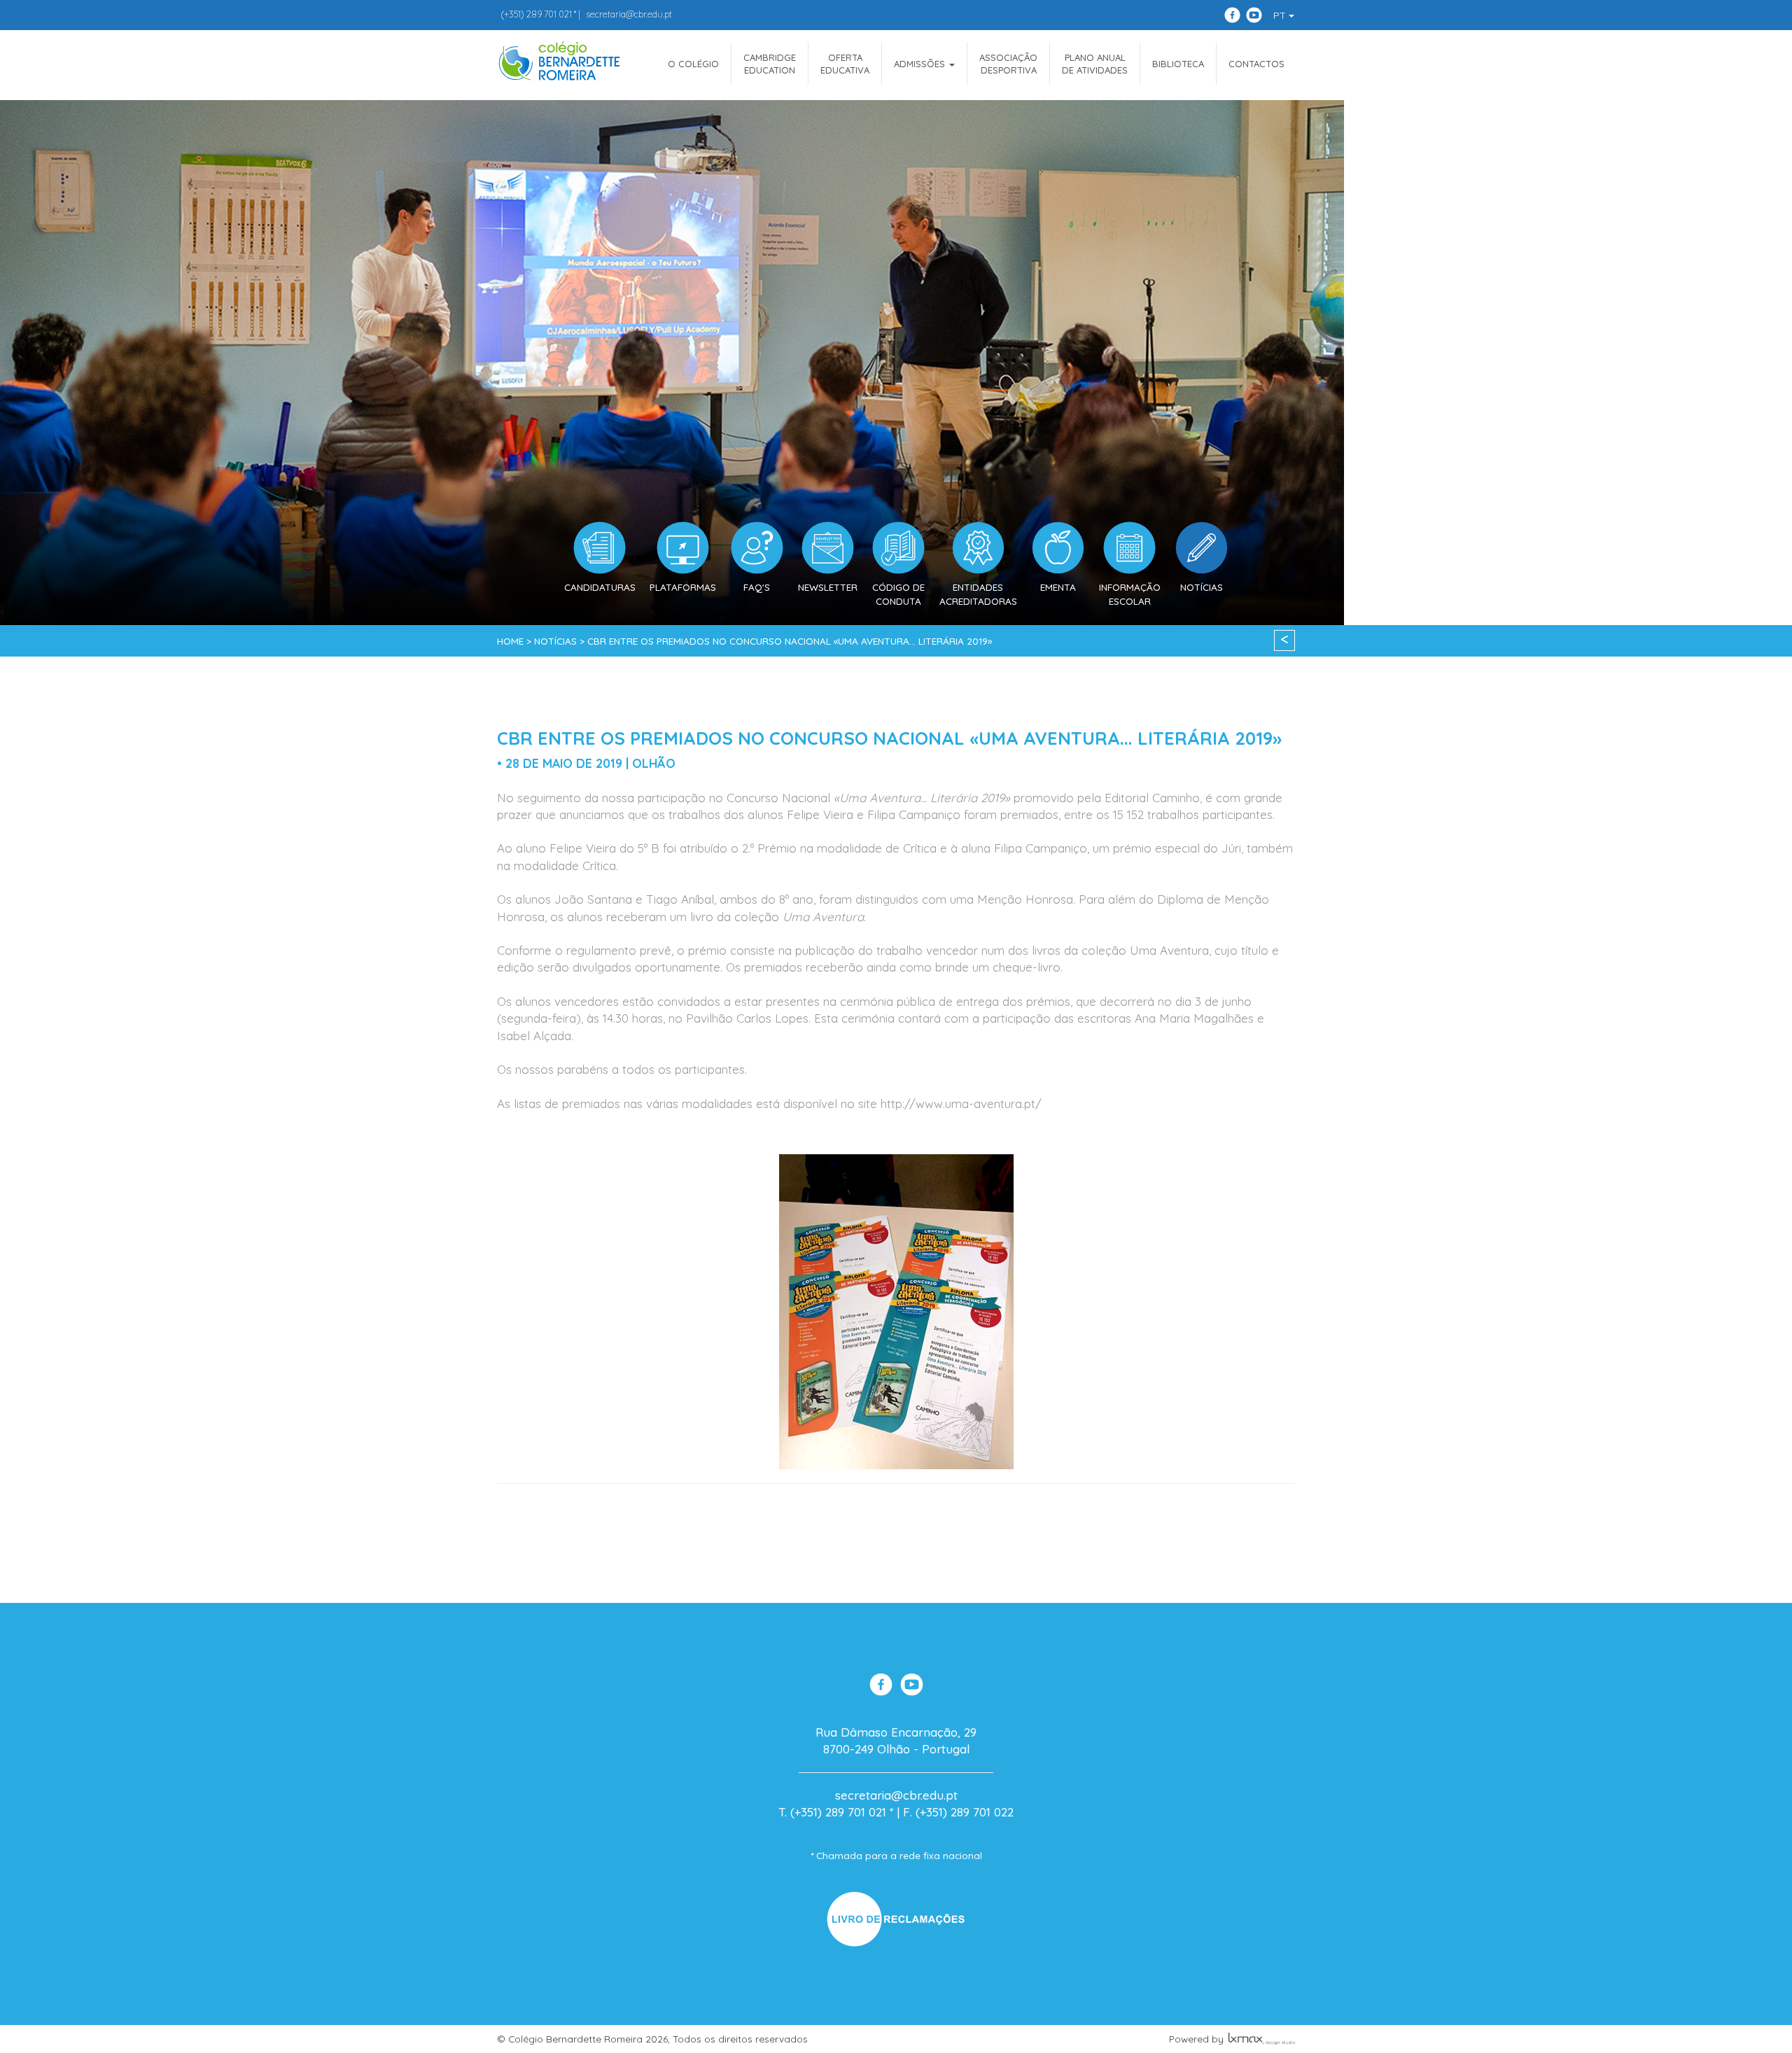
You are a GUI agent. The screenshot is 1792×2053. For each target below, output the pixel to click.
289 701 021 (536, 14)
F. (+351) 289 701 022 (958, 1812)
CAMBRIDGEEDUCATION (770, 64)
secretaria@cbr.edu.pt (629, 14)
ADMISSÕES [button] (921, 64)
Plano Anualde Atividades (1095, 64)
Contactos (1256, 64)
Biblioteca (1178, 64)
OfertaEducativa (845, 64)
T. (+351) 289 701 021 (832, 1812)
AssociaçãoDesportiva (1008, 64)
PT (1281, 15)
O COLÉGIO (693, 64)
